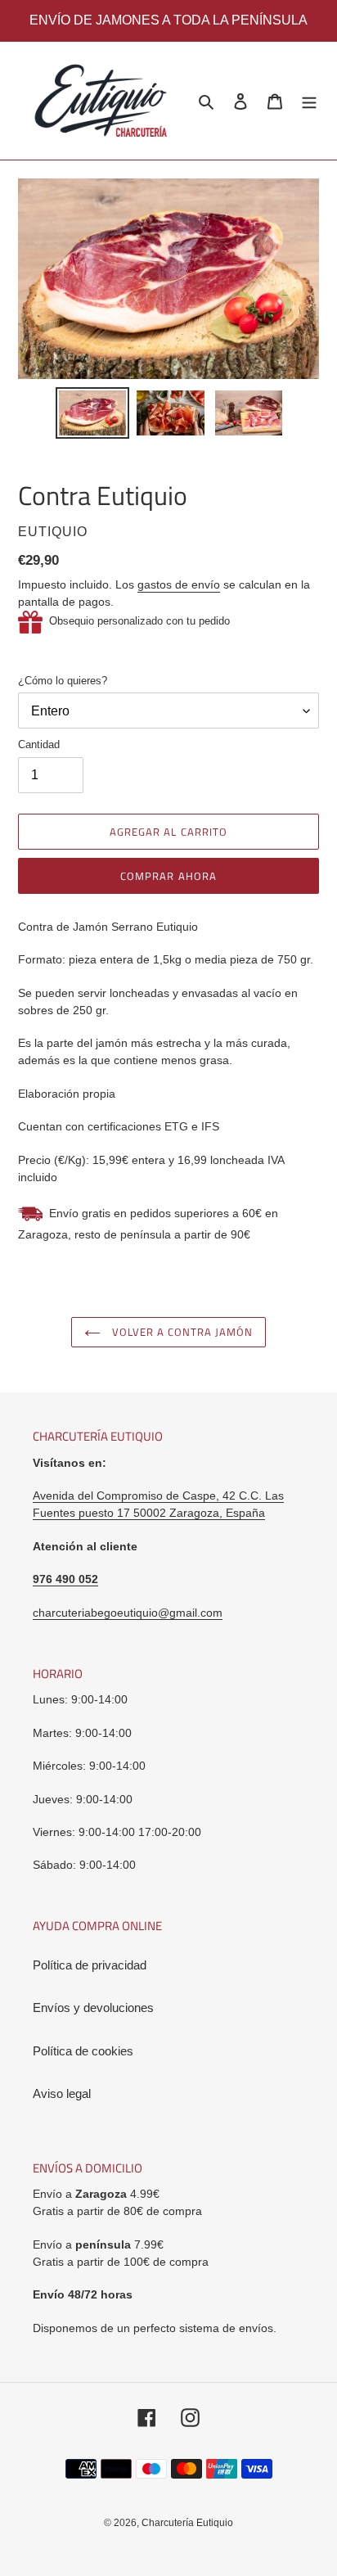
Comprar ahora (168, 876)
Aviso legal (62, 2093)
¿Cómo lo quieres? (63, 681)
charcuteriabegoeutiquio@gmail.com (128, 1613)
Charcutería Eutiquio (187, 2523)
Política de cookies (83, 2051)
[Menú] (309, 101)
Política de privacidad (90, 1965)
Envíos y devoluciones (93, 2008)
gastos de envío (179, 584)
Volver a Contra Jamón (181, 1332)
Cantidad (39, 744)
